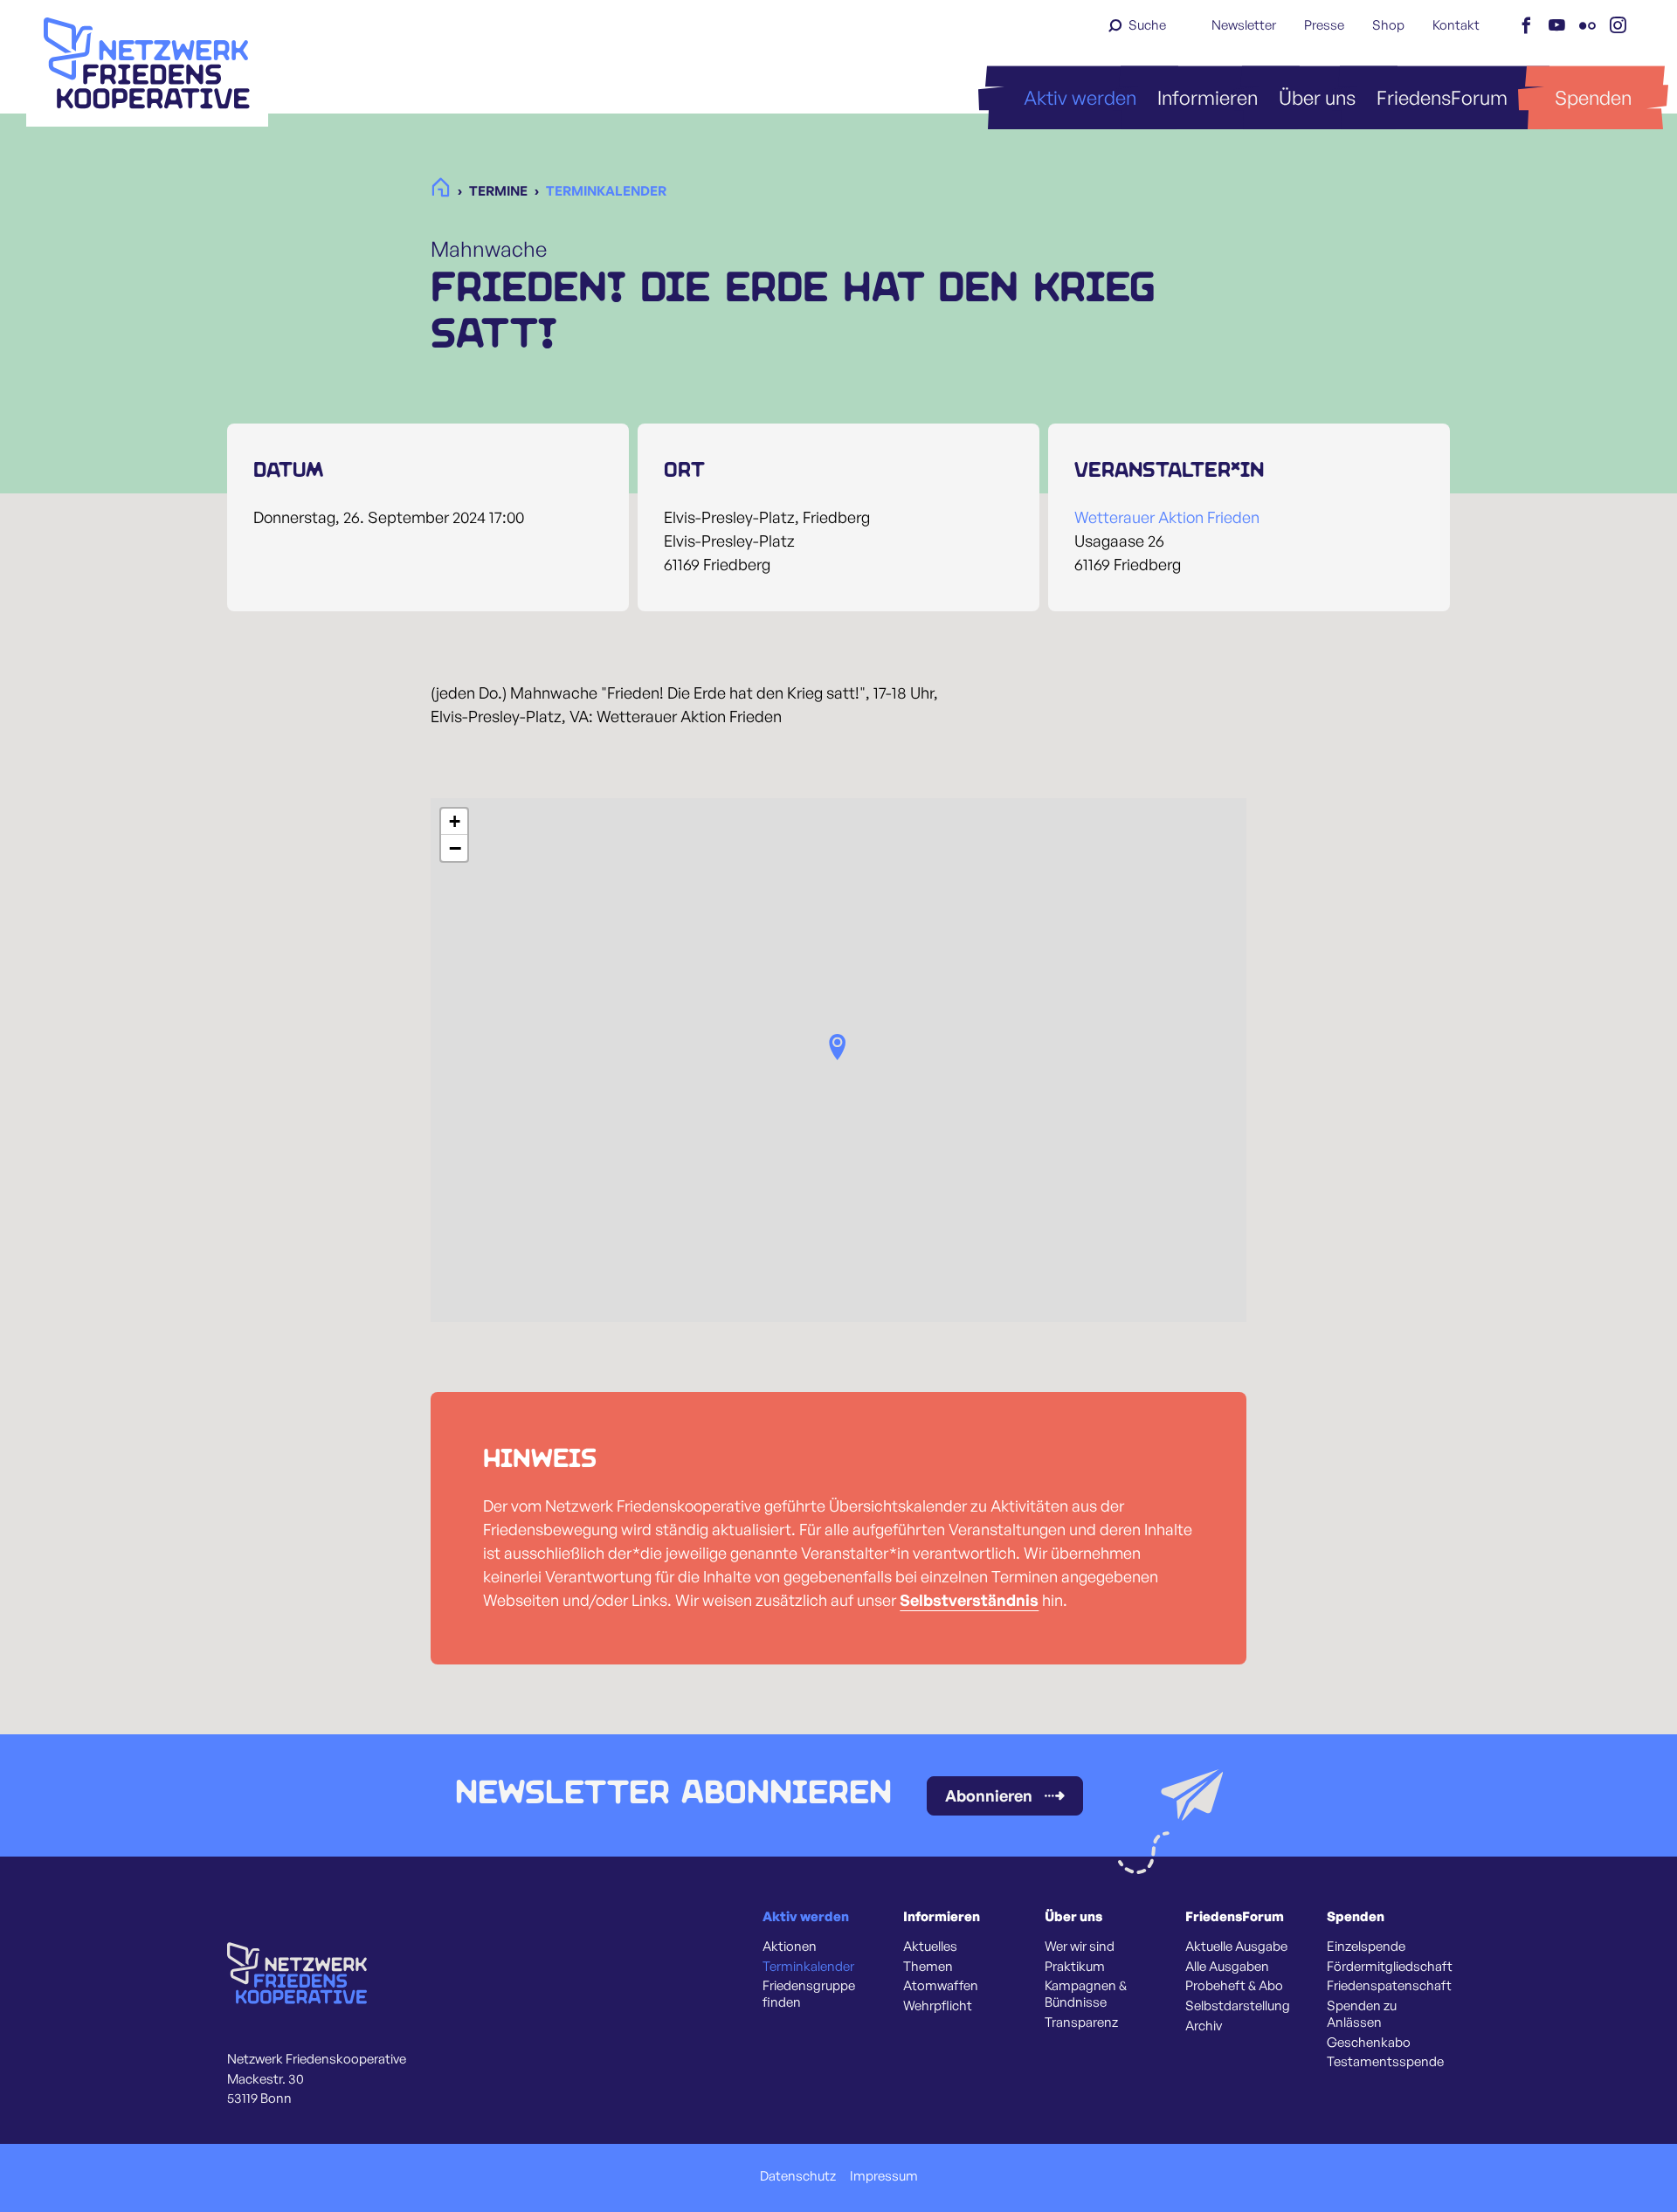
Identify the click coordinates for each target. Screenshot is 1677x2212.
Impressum (884, 2176)
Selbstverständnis (969, 1600)
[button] (838, 1047)
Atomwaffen (941, 1986)
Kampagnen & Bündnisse (1086, 1994)
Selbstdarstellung (1238, 2006)
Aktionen (790, 1947)
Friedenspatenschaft (1389, 1986)
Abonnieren (989, 1795)
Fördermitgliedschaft (1390, 1967)
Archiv (1204, 2026)
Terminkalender (808, 1967)
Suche (1147, 25)
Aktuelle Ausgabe (1236, 1947)
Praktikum (1075, 1967)
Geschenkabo (1369, 2043)
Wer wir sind (1080, 1947)
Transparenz (1081, 2022)
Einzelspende (1366, 1947)
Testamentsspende (1385, 2062)
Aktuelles (930, 1947)
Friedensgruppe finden (809, 1994)
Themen (928, 1967)
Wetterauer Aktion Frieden (1167, 517)
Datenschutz (798, 2176)
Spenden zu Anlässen (1362, 2014)
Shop (1388, 25)
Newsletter (1244, 25)
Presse (1324, 25)
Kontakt (1456, 25)
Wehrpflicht (938, 2006)
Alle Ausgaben (1227, 1967)
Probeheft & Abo (1234, 1986)
